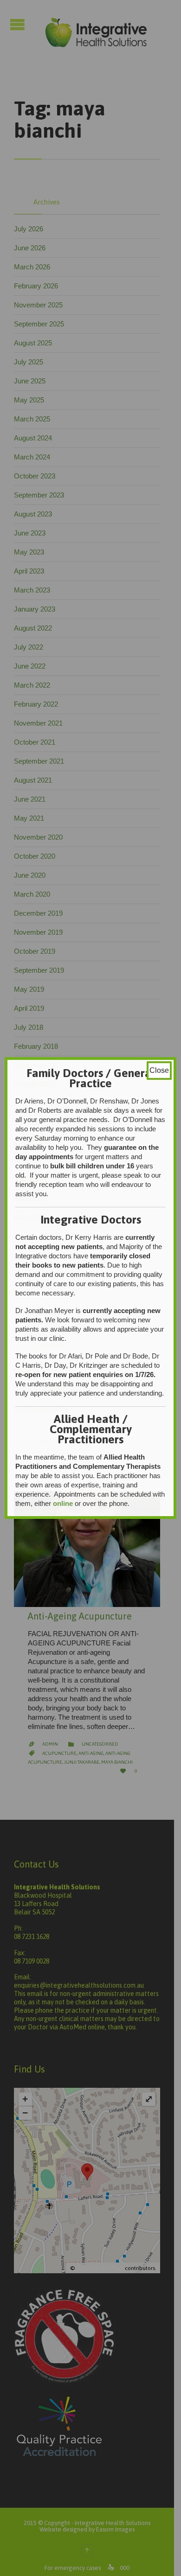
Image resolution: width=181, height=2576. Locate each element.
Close (159, 1070)
